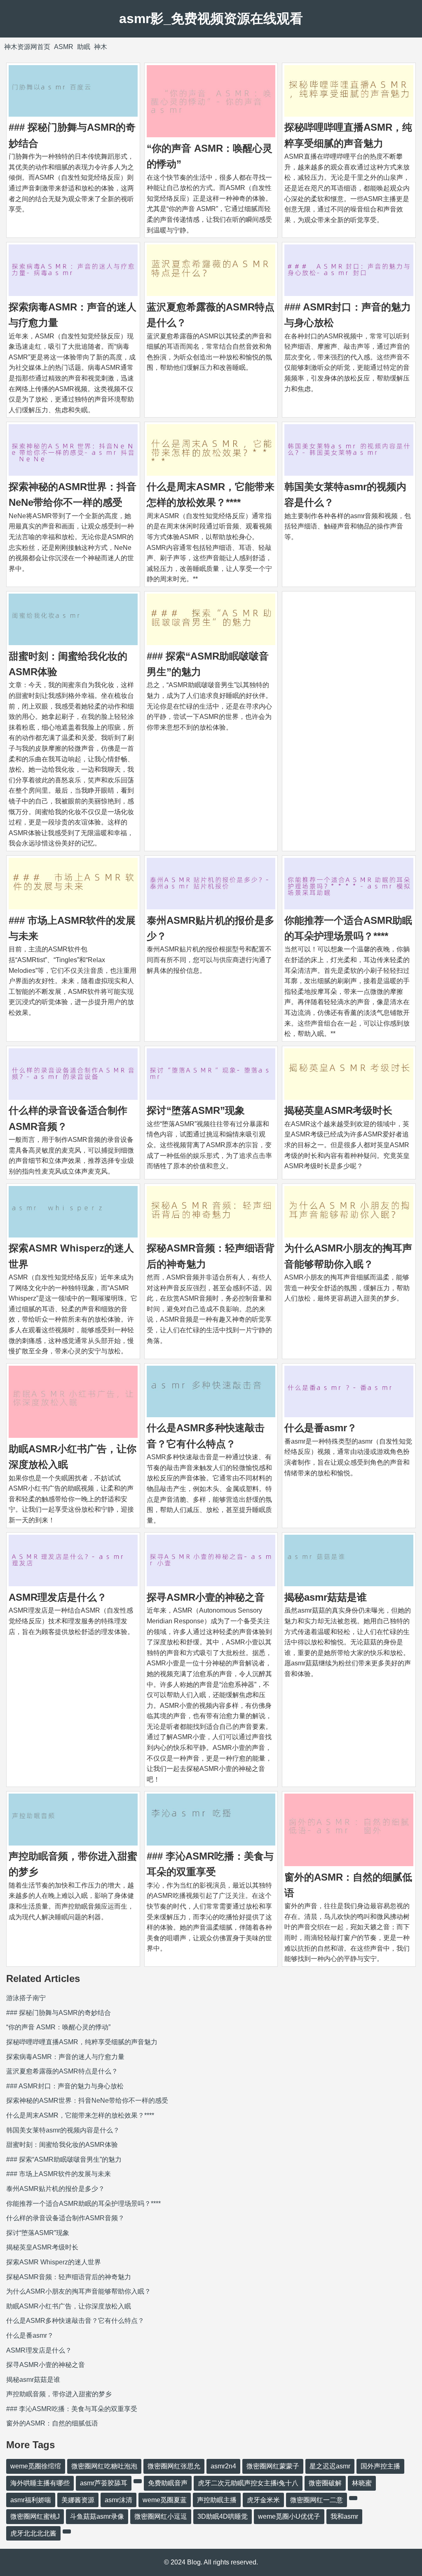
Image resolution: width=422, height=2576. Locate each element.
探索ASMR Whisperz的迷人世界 (54, 2262)
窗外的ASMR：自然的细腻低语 (52, 2423)
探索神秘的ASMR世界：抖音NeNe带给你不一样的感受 (87, 2100)
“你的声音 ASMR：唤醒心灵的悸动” (58, 2027)
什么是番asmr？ (321, 1428)
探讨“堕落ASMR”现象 (196, 1110)
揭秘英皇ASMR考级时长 (338, 1110)
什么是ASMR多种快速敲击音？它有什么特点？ (75, 2321)
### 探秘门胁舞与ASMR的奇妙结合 (59, 2013)
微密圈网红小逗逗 (161, 2516)
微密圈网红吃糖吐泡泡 (104, 2466)
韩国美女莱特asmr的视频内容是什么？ (63, 2130)
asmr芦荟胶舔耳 (104, 2483)
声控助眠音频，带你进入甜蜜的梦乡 (59, 2394)
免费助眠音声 (168, 2483)
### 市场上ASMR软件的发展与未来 (59, 2174)
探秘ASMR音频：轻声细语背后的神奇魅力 (69, 2277)
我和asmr (344, 2516)
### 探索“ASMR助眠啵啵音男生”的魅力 (64, 2159)
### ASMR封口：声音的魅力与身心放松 (65, 2086)
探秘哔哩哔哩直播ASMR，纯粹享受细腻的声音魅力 (82, 2042)
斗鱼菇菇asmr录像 (97, 2516)
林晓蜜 (362, 2483)
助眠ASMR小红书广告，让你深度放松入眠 (69, 2306)
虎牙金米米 (263, 2500)
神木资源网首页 (27, 47)
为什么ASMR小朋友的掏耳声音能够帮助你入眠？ (79, 2291)
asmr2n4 (223, 2466)
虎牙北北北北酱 (33, 2533)
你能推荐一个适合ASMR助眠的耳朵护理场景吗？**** (83, 2204)
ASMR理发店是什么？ (58, 1597)
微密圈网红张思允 (174, 2466)
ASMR (64, 47)
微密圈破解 (325, 2483)
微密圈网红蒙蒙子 (273, 2466)
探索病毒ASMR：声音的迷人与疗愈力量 (65, 2057)
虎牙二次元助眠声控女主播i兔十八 (248, 2483)
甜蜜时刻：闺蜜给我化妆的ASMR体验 (62, 2145)
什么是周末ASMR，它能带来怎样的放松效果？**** (80, 2115)
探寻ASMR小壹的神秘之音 (206, 1597)
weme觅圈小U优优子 (289, 2516)
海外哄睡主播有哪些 (40, 2483)
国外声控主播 (380, 2466)
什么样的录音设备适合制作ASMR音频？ (65, 2218)
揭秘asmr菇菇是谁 (326, 1597)
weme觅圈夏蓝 (165, 2500)
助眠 (84, 47)
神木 (101, 47)
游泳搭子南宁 (26, 1998)
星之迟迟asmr (330, 2466)
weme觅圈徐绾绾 (36, 2466)
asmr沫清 (118, 2500)
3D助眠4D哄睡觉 (223, 2516)
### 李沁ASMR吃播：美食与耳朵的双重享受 (72, 2409)
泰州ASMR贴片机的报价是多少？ (55, 2189)
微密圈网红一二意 (316, 2500)
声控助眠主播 (217, 2500)
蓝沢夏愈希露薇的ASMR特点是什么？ (62, 2071)
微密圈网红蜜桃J (35, 2516)
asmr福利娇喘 (31, 2500)
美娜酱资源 (78, 2500)
